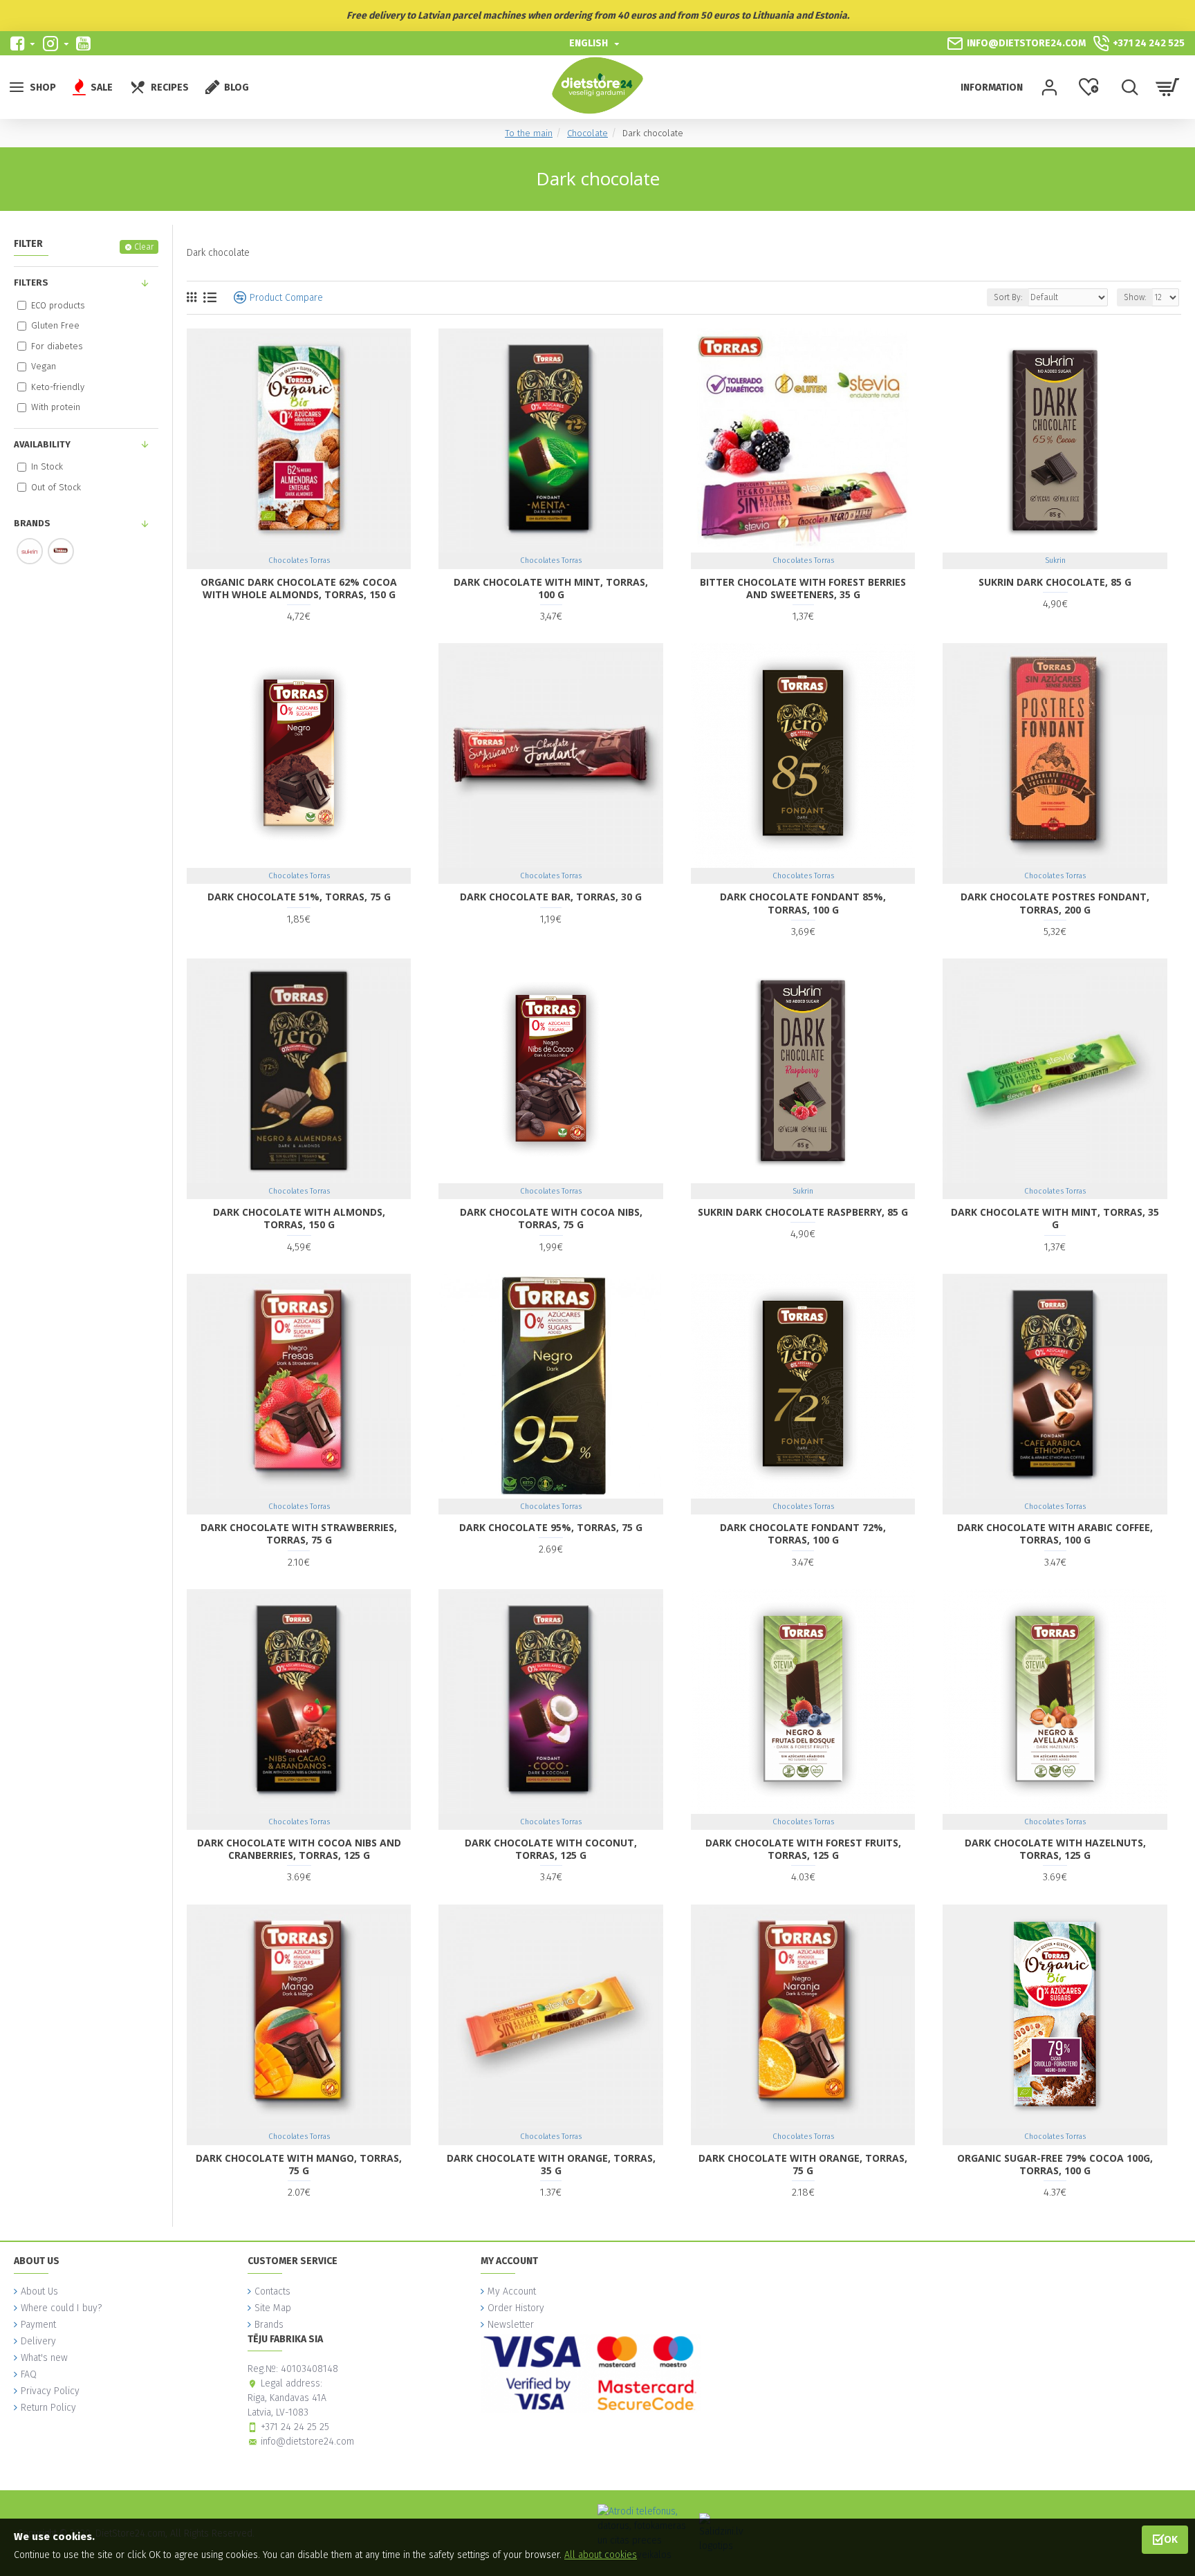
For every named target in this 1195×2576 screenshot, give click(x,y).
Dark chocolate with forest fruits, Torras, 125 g (803, 1849)
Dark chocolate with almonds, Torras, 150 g (299, 1218)
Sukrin (1055, 560)
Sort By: (1008, 297)
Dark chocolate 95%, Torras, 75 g (551, 1528)
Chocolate (587, 133)
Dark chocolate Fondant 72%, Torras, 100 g (803, 1534)
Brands (32, 523)
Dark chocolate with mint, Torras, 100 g (551, 589)
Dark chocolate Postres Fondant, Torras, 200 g (1055, 903)
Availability (42, 444)
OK (1171, 2539)
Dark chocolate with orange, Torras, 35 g (551, 2165)
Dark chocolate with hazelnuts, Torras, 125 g (1055, 1849)
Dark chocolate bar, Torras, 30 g (551, 897)
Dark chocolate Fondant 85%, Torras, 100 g (803, 903)
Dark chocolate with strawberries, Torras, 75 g (299, 1534)
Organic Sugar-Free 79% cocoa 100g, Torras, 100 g (1055, 2165)
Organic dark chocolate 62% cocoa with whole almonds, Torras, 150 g (299, 589)
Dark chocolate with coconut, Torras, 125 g (551, 1849)
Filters (31, 282)
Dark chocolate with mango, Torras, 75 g (299, 2165)
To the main (529, 133)
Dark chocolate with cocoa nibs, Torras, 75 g (551, 1218)
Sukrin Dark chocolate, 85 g (1055, 582)
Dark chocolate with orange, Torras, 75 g (803, 2165)
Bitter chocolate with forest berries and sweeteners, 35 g (803, 589)
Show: (1135, 297)
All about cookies (601, 2555)
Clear (144, 247)
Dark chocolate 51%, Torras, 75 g (299, 897)
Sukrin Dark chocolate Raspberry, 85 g (803, 1212)
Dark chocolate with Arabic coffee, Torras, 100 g (1055, 1534)
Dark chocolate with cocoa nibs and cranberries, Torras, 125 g (299, 1849)
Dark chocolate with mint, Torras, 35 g (1055, 1218)
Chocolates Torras (299, 560)
